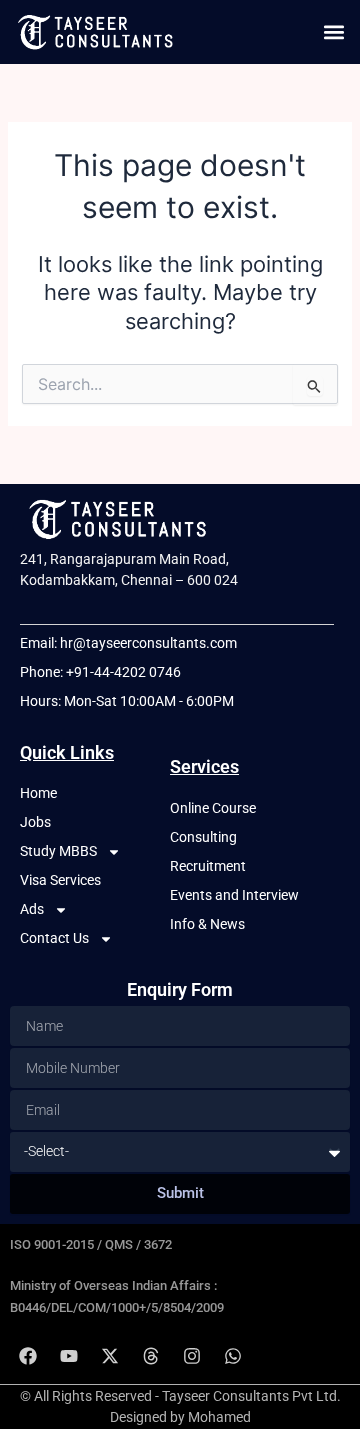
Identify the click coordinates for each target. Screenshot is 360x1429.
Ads (32, 909)
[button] (333, 31)
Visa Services (60, 880)
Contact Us (54, 938)
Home (38, 793)
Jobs (35, 822)
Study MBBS (58, 851)
